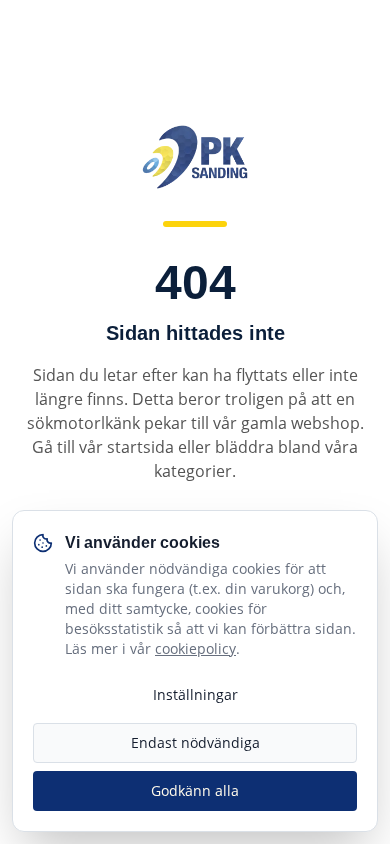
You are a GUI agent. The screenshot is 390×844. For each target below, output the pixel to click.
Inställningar (195, 694)
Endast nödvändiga (195, 742)
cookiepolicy (195, 648)
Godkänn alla (195, 790)
